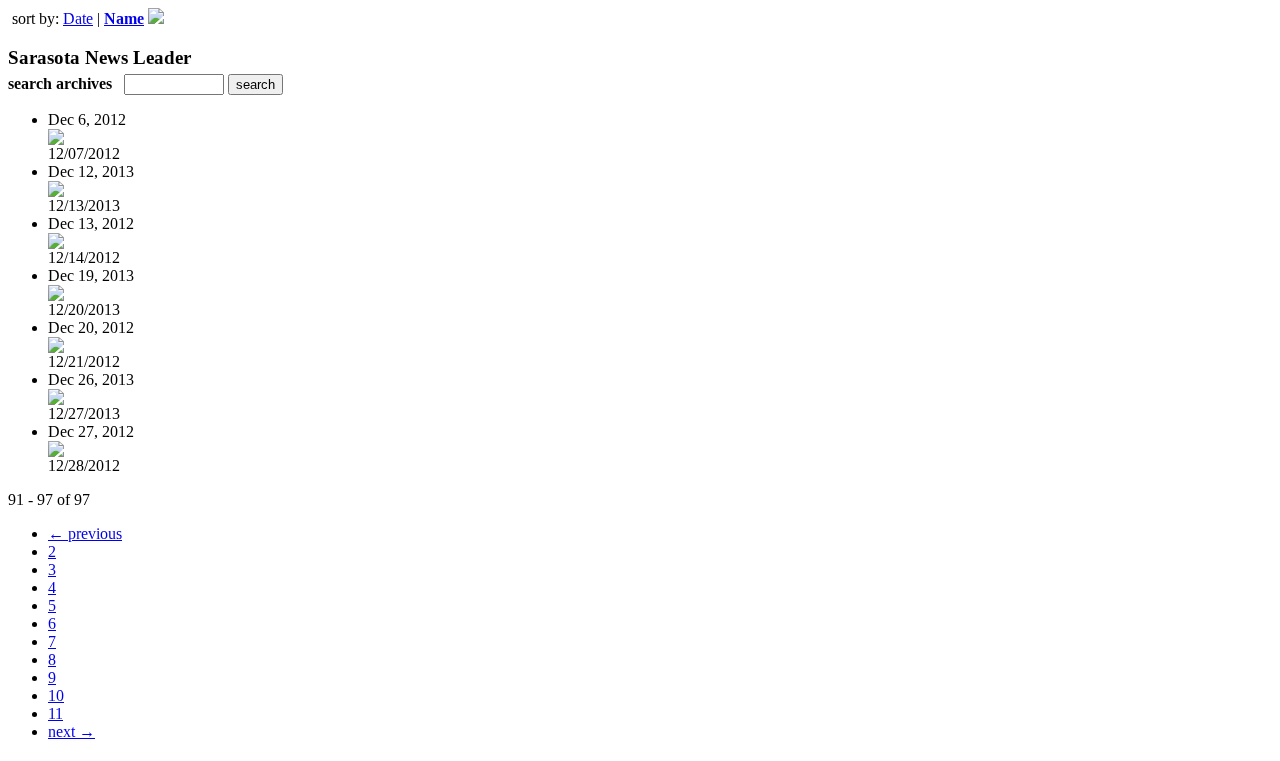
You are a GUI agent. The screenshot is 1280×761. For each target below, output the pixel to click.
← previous (85, 533)
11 (55, 713)
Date (78, 18)
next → (71, 731)
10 (56, 695)
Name (124, 18)
